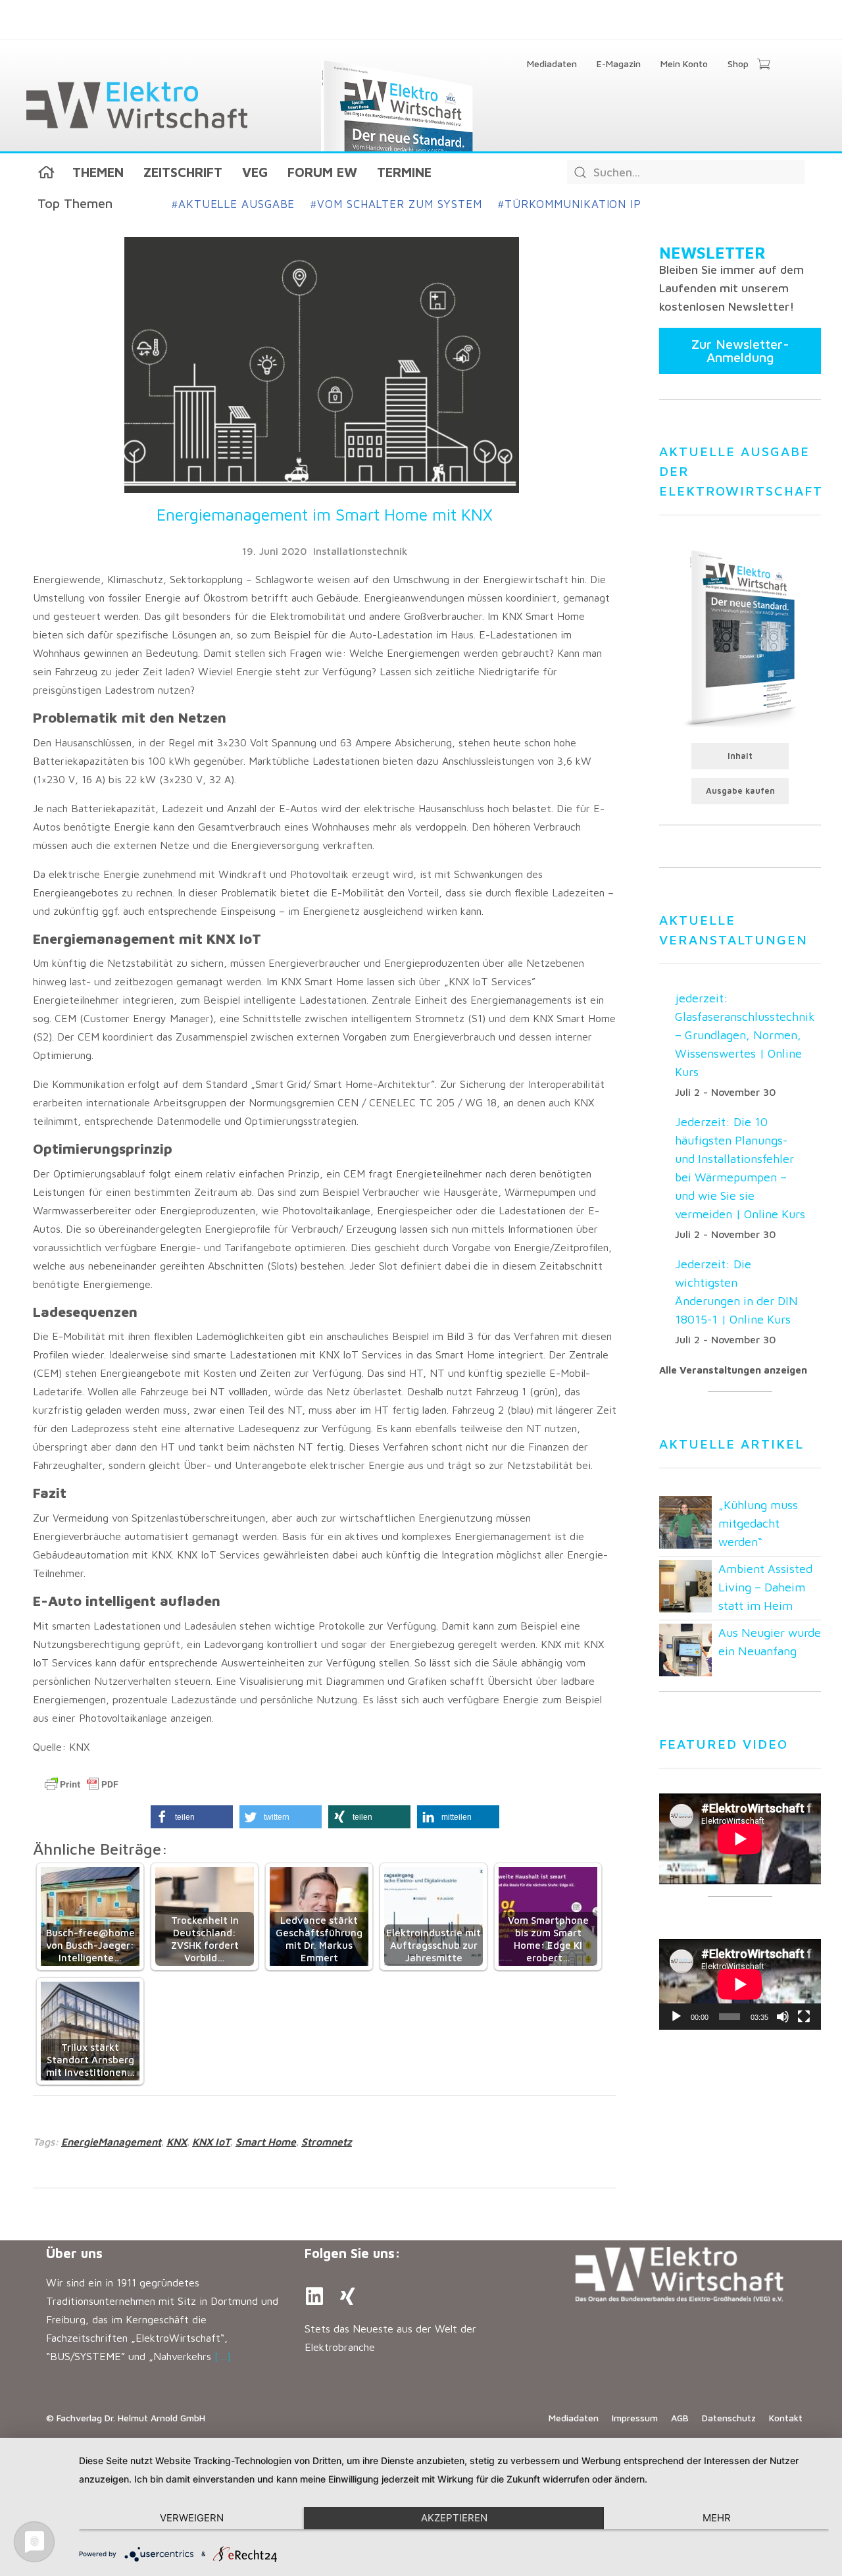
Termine (404, 172)
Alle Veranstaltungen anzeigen (733, 1370)
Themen (98, 172)
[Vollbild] (804, 2017)
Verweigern (192, 2518)
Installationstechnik (360, 551)
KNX (177, 2142)
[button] (192, 1817)
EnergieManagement (111, 2142)
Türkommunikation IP (570, 204)
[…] (223, 2356)
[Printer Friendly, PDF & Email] (82, 1784)
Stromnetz (327, 2142)
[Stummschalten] (783, 2017)
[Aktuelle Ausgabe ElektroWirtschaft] (740, 637)
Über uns (74, 2253)
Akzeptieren (454, 2518)
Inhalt (740, 756)
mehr (717, 2518)
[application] (740, 1984)
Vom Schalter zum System (396, 204)
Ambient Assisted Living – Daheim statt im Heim (765, 1587)
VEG (255, 172)
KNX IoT (211, 2142)
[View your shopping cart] (763, 65)
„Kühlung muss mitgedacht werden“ (758, 1523)
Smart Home (266, 2142)
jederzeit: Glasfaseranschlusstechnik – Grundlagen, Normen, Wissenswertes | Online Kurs (745, 1035)
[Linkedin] (314, 2296)
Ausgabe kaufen (740, 791)
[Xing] (347, 2296)
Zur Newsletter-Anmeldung (740, 350)
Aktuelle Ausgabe (233, 204)
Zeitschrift (183, 172)
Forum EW (322, 172)
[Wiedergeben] (676, 2017)
